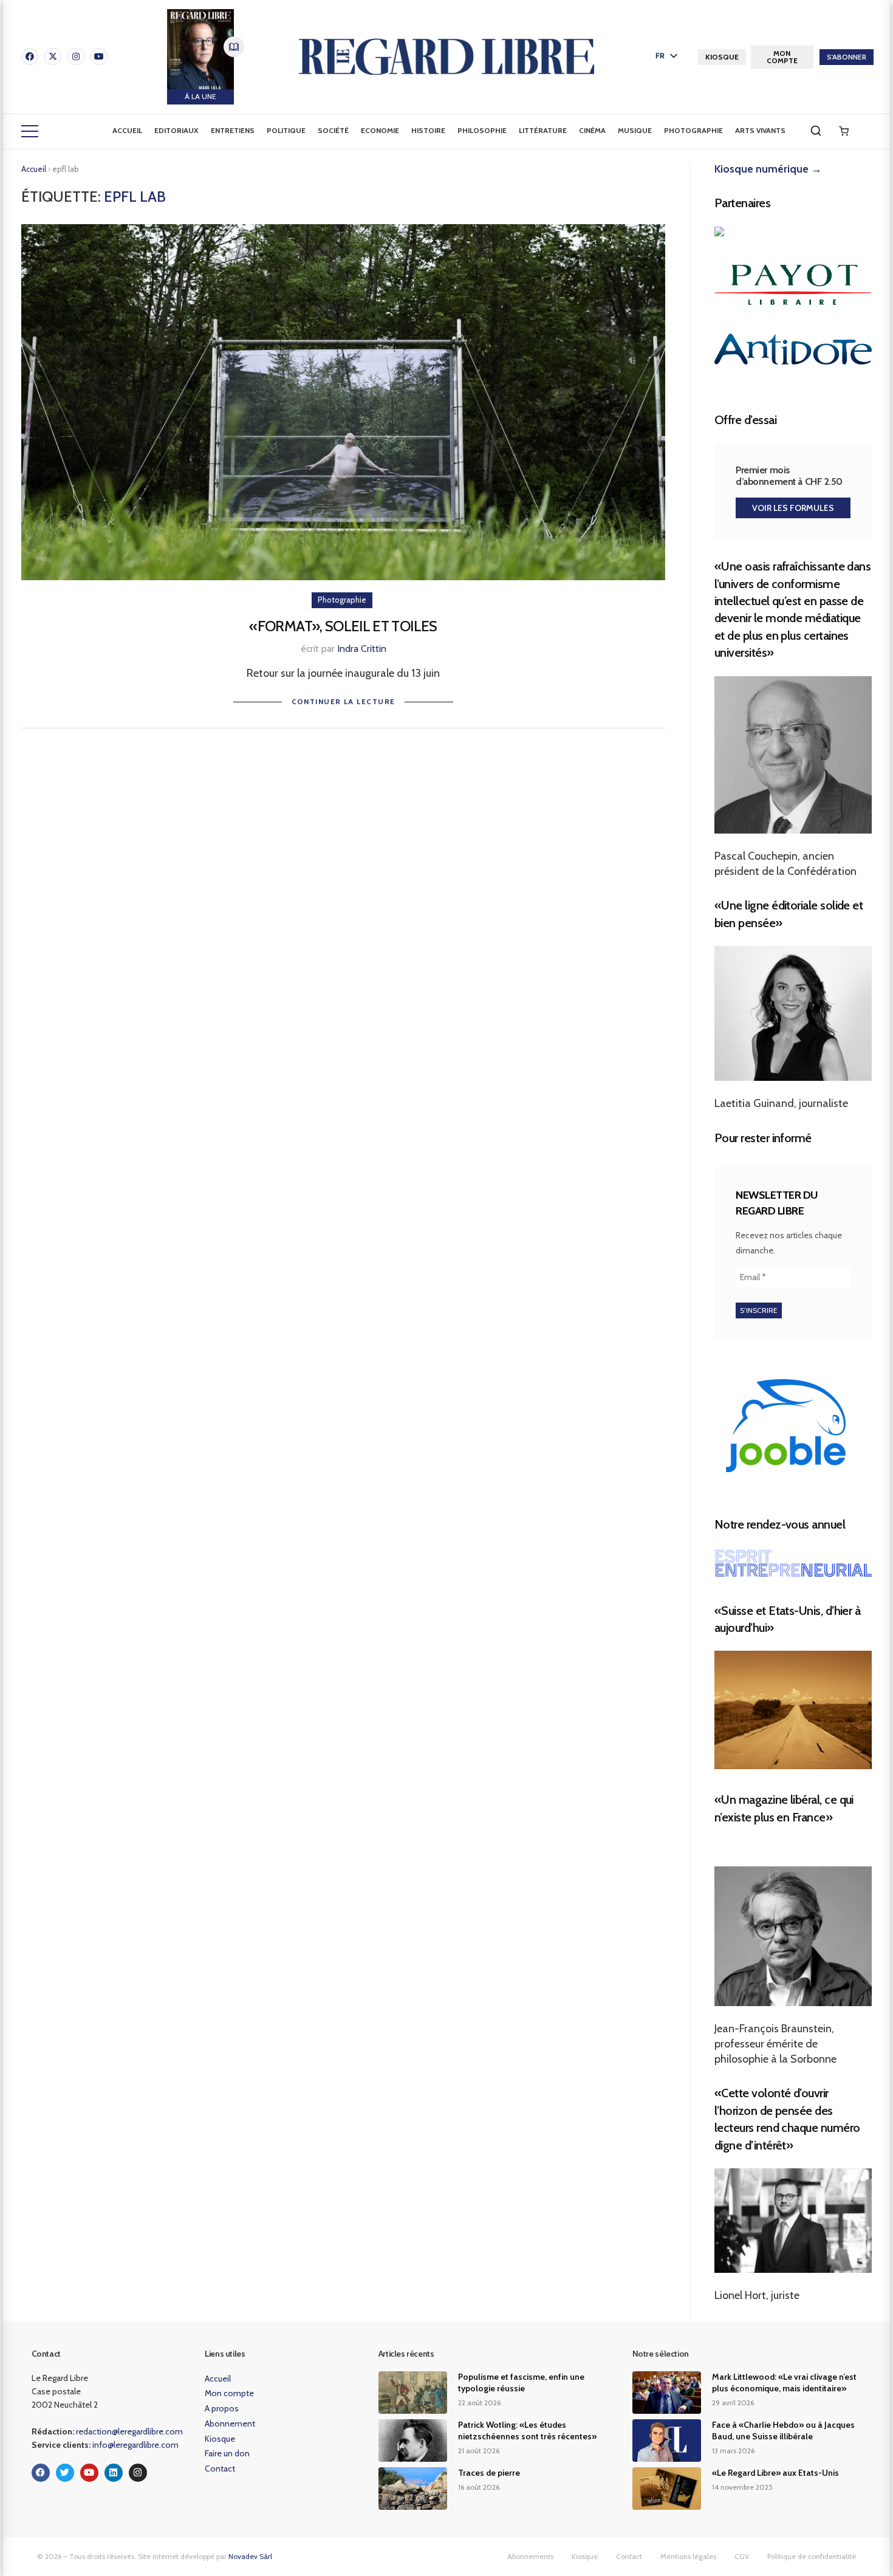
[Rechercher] (816, 131)
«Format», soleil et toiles (343, 626)
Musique (635, 130)
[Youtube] (99, 57)
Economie (380, 130)
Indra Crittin (362, 649)
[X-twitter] (53, 57)
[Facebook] (30, 57)
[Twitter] (65, 2473)
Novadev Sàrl (250, 2556)
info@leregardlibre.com (135, 2445)
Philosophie (482, 130)
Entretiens (233, 130)
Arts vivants (760, 130)
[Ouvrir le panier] (844, 131)
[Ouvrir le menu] (30, 131)
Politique (286, 130)
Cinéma (592, 130)
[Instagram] (76, 57)
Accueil (127, 130)
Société (333, 130)
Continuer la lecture (344, 701)
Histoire (428, 130)
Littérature (543, 130)
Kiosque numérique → (768, 169)
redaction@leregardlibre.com (129, 2431)
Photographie (693, 130)
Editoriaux (176, 130)
